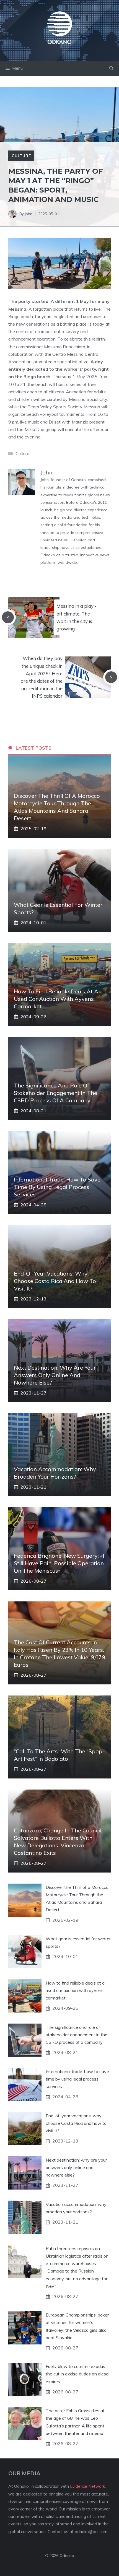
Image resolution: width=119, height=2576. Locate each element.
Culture (21, 156)
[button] (111, 68)
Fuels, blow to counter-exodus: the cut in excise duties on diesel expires (77, 2374)
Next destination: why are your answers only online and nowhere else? (55, 1375)
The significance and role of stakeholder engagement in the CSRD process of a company (55, 1093)
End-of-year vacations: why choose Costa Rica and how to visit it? (55, 1281)
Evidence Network (87, 2486)
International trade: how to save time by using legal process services (57, 1187)
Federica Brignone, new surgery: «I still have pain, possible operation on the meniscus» (59, 1563)
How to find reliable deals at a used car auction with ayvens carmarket (56, 999)
